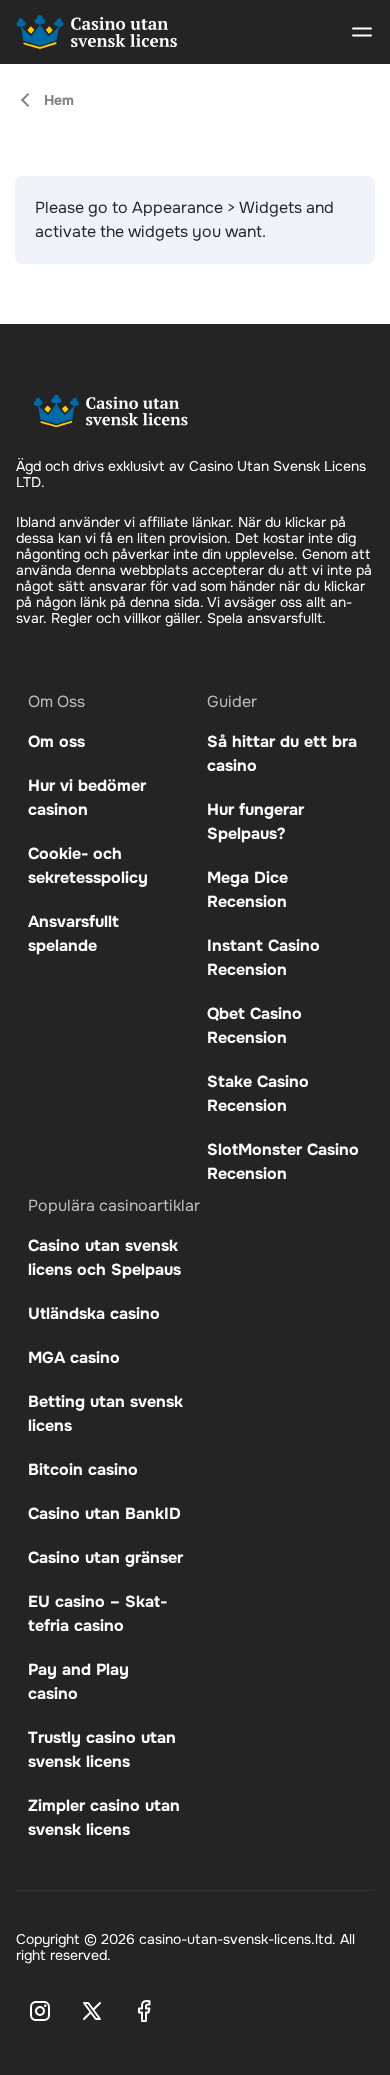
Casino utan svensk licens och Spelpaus (104, 1257)
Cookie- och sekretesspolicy (88, 865)
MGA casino (74, 1357)
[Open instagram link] (40, 2011)
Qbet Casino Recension (254, 1025)
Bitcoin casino (83, 1469)
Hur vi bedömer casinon (87, 797)
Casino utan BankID (104, 1513)
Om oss (56, 741)
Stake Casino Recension (258, 1093)
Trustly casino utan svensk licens (102, 1749)
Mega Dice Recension (247, 889)
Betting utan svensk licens (105, 1413)
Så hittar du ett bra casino (282, 753)
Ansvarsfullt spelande (73, 933)
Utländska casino (94, 1313)
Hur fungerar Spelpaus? (255, 821)
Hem (59, 100)
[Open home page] (97, 32)
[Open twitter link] (92, 2011)
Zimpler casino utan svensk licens (104, 1817)
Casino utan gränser (105, 1557)
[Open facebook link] (144, 2011)
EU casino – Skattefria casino (97, 1613)
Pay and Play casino (78, 1681)
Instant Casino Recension (263, 957)
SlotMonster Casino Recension (283, 1161)
